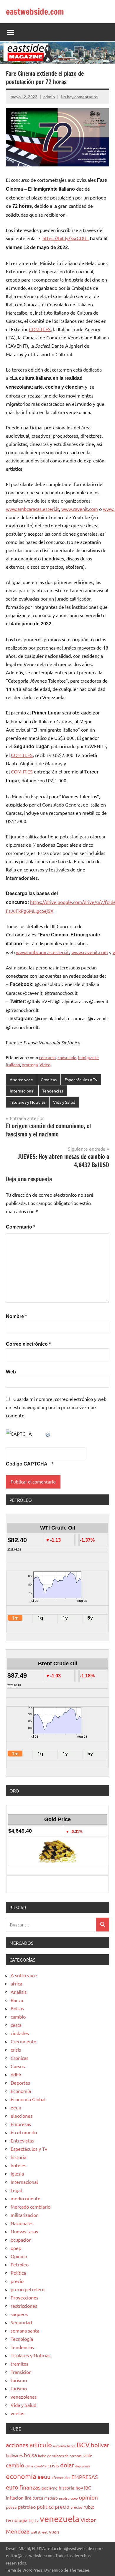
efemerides (61, 2477)
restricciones (24, 2306)
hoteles (18, 2165)
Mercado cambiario (31, 2207)
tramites (19, 2364)
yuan (54, 2531)
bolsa (30, 2455)
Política (18, 2273)
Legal (16, 2190)
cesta (16, 2025)
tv (37, 2520)
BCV (83, 2445)
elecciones (22, 2116)
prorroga (30, 1064)
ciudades (20, 2033)
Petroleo (20, 2264)
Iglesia (17, 2173)
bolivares (14, 2455)
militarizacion (25, 2215)
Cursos (18, 2066)
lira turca (34, 2498)
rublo (89, 2507)
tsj (31, 2520)
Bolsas (17, 2008)
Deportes (20, 2083)
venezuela (60, 2519)
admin (49, 97)
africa (16, 1983)
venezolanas (24, 2397)
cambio (18, 2016)
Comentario (20, 1227)
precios (76, 2507)
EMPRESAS (85, 2477)
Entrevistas (22, 2140)
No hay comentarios (79, 97)
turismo (19, 2380)
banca (71, 2446)
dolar (67, 2465)
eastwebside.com (35, 12)
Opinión (19, 2256)
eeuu (16, 2107)
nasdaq (64, 2498)
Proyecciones (24, 2297)
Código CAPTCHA (27, 1464)
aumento (59, 2446)
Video (45, 1064)
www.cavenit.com (80, 509)
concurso (47, 1057)
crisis (16, 2050)
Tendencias (53, 1091)
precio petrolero (28, 2289)
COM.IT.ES (40, 329)
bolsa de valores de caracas (60, 2456)
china (29, 2466)
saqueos (19, 2314)
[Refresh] (48, 1434)
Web (11, 1372)
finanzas (30, 2487)
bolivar (100, 2445)
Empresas (21, 2124)
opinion (88, 2497)
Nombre (16, 1316)
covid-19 (40, 2466)
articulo (41, 2445)
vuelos (17, 2413)
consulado (67, 1057)
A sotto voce (21, 1080)
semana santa (25, 2330)
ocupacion (21, 2240)
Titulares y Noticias (28, 1102)
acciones (17, 2445)
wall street (39, 2532)
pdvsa (11, 2507)
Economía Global (28, 2099)
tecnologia (17, 2520)
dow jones (83, 2466)
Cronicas (49, 1080)
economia (21, 2476)
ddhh (16, 2074)
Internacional (22, 1091)
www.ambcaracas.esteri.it (32, 509)
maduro (51, 2498)
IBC (88, 2487)
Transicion (21, 2372)
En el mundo (24, 2132)
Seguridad (21, 2322)
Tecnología (22, 2339)
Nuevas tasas (24, 2231)
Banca (17, 2000)
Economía (21, 2091)
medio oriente (26, 2198)
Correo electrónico (28, 1344)
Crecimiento (23, 2041)
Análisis (19, 1992)
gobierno (50, 2488)
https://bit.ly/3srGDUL (66, 238)
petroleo (27, 2507)
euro (12, 2487)
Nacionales (22, 2223)
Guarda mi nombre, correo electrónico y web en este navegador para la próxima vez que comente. (56, 1407)
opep (16, 2248)
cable (87, 2455)
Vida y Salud (64, 1102)
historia (18, 2157)
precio (17, 2281)
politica (45, 2507)
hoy (79, 2488)
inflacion (15, 2498)
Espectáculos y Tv (81, 1080)
